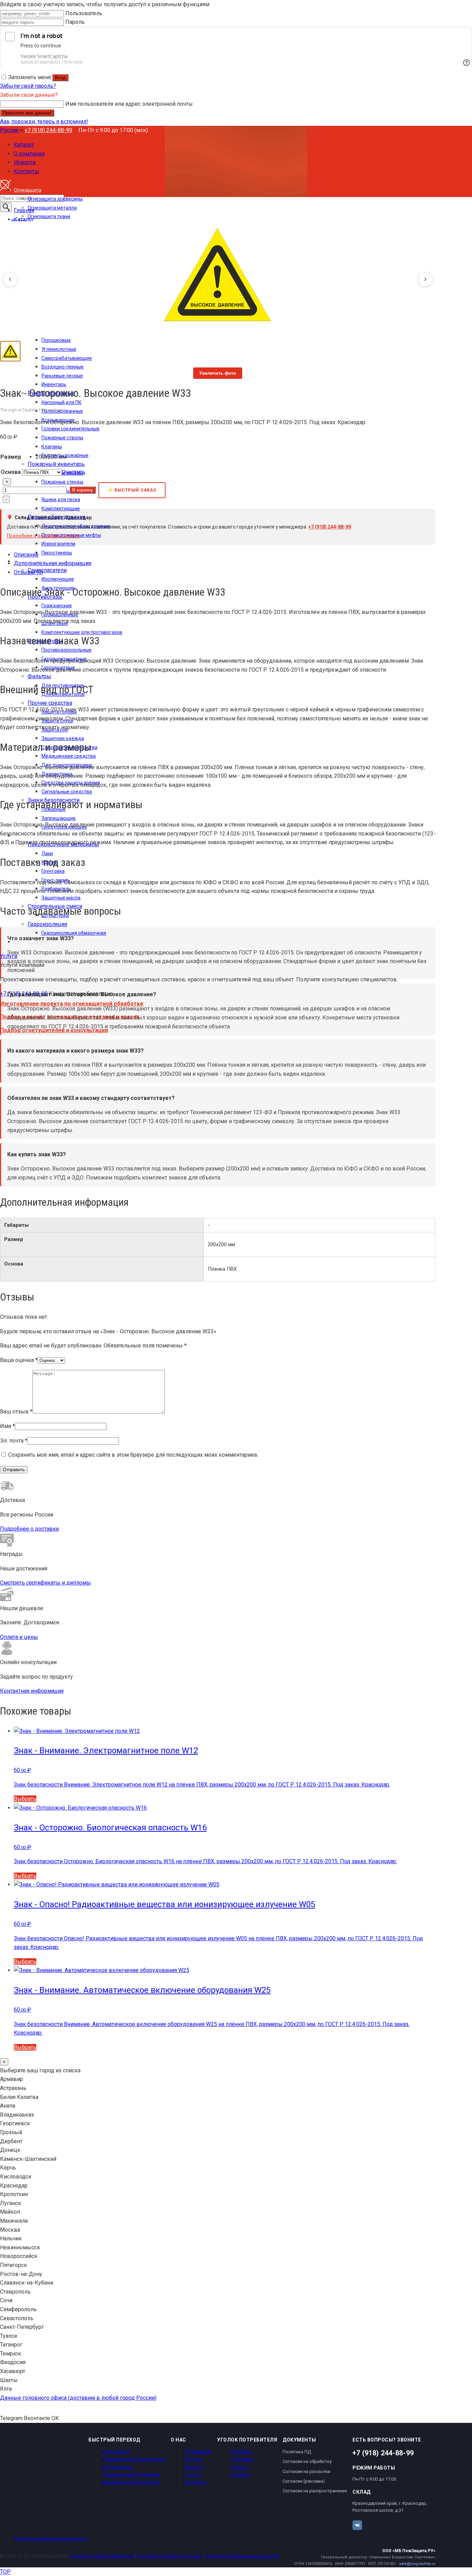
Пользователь (84, 13)
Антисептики (117, 2467)
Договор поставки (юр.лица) (169, 2556)
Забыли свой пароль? (28, 86)
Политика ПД (297, 2452)
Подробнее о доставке (30, 1529)
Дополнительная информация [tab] (53, 563)
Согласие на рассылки (306, 2471)
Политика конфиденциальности (50, 2539)
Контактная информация (32, 1691)
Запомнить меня (30, 77)
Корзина (240, 2475)
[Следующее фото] (425, 279)
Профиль (241, 2452)
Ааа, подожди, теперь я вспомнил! (44, 122)
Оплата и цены (19, 1637)
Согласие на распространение (315, 2491)
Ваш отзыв (16, 1412)
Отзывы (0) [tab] (29, 572)
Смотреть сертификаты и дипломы (45, 1583)
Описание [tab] (26, 555)
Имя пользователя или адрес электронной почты (129, 104)
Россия (10, 130)
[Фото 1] (10, 351)
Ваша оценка (19, 1360)
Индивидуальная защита (131, 2482)
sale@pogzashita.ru (417, 2564)
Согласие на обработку (307, 2461)
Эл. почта (14, 1441)
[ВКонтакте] (357, 2525)
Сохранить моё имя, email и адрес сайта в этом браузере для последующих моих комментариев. (133, 1455)
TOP (5, 2572)
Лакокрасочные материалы (134, 2459)
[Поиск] (6, 207)
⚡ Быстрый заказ (132, 490)
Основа (11, 472)
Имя (7, 1426)
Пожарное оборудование (131, 2475)
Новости (194, 2467)
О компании (198, 2452)
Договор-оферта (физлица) (102, 2556)
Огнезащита (116, 2452)
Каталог (194, 2459)
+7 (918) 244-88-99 (48, 130)
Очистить (74, 472)
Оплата (239, 2467)
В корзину (83, 490)
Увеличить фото (218, 373)
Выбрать (25, 1799)
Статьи (193, 2475)
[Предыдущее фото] (10, 279)
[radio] (60, 457)
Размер (11, 457)
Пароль (75, 22)
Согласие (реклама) (304, 2481)
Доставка (242, 2459)
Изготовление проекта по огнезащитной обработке (72, 1004)
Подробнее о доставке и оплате (43, 536)
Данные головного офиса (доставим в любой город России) (78, 2398)
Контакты (196, 2482)
